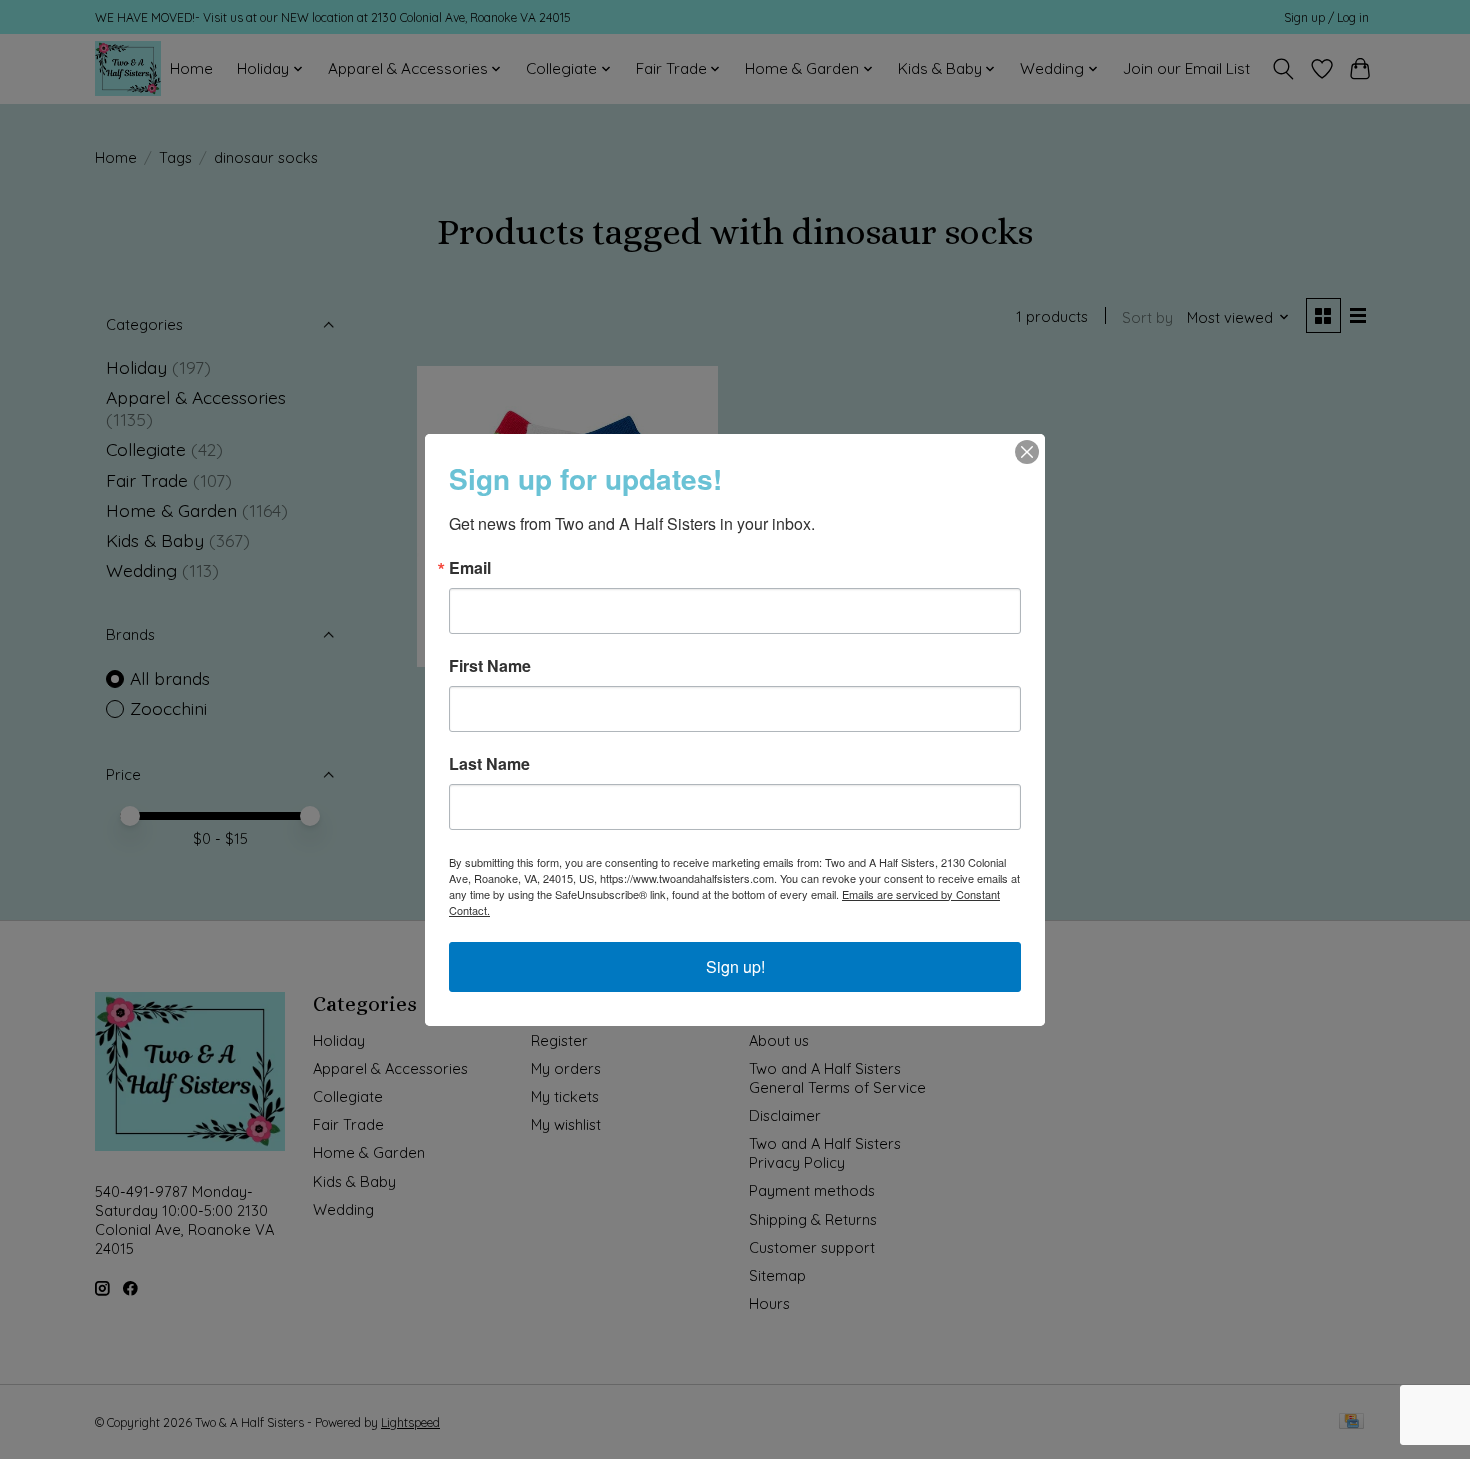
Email (470, 568)
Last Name (489, 764)
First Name (490, 666)
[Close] (1027, 452)
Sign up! (735, 966)
